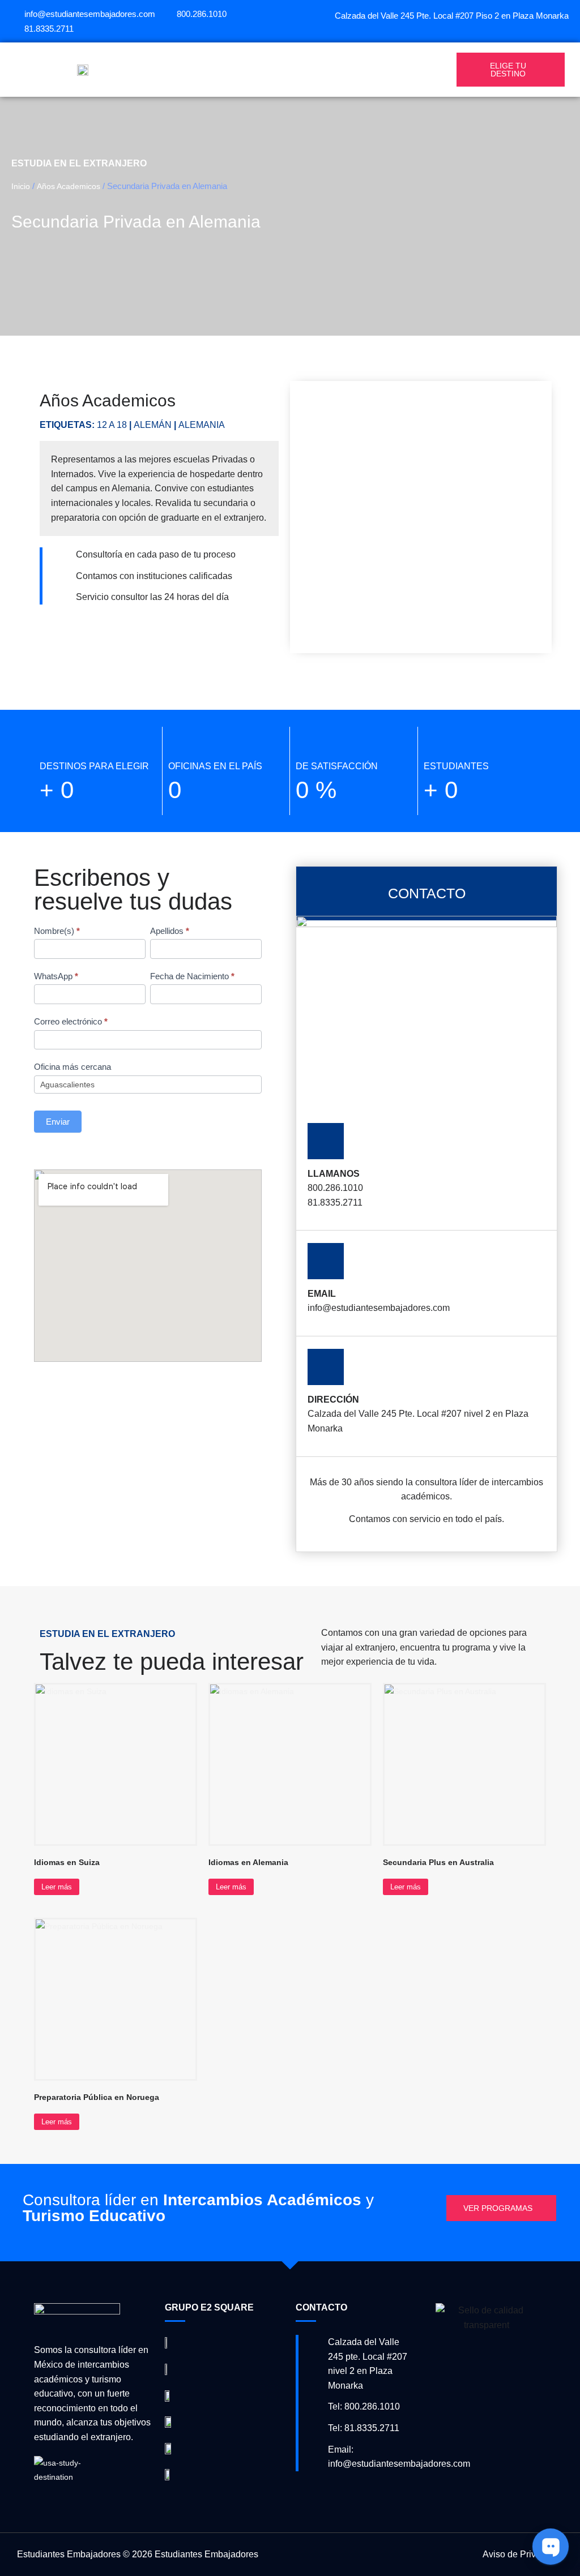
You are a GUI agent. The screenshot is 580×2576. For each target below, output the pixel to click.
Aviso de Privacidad (523, 2554)
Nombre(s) (57, 931)
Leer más (57, 1887)
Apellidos (170, 931)
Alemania (202, 425)
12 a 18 (112, 425)
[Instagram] (549, 29)
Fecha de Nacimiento (192, 976)
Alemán (153, 425)
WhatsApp (56, 976)
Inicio (21, 186)
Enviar (58, 1122)
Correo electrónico (71, 1021)
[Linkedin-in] (341, 2491)
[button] (303, 70)
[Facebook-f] (535, 29)
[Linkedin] (563, 29)
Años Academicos (69, 186)
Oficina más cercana (72, 1067)
